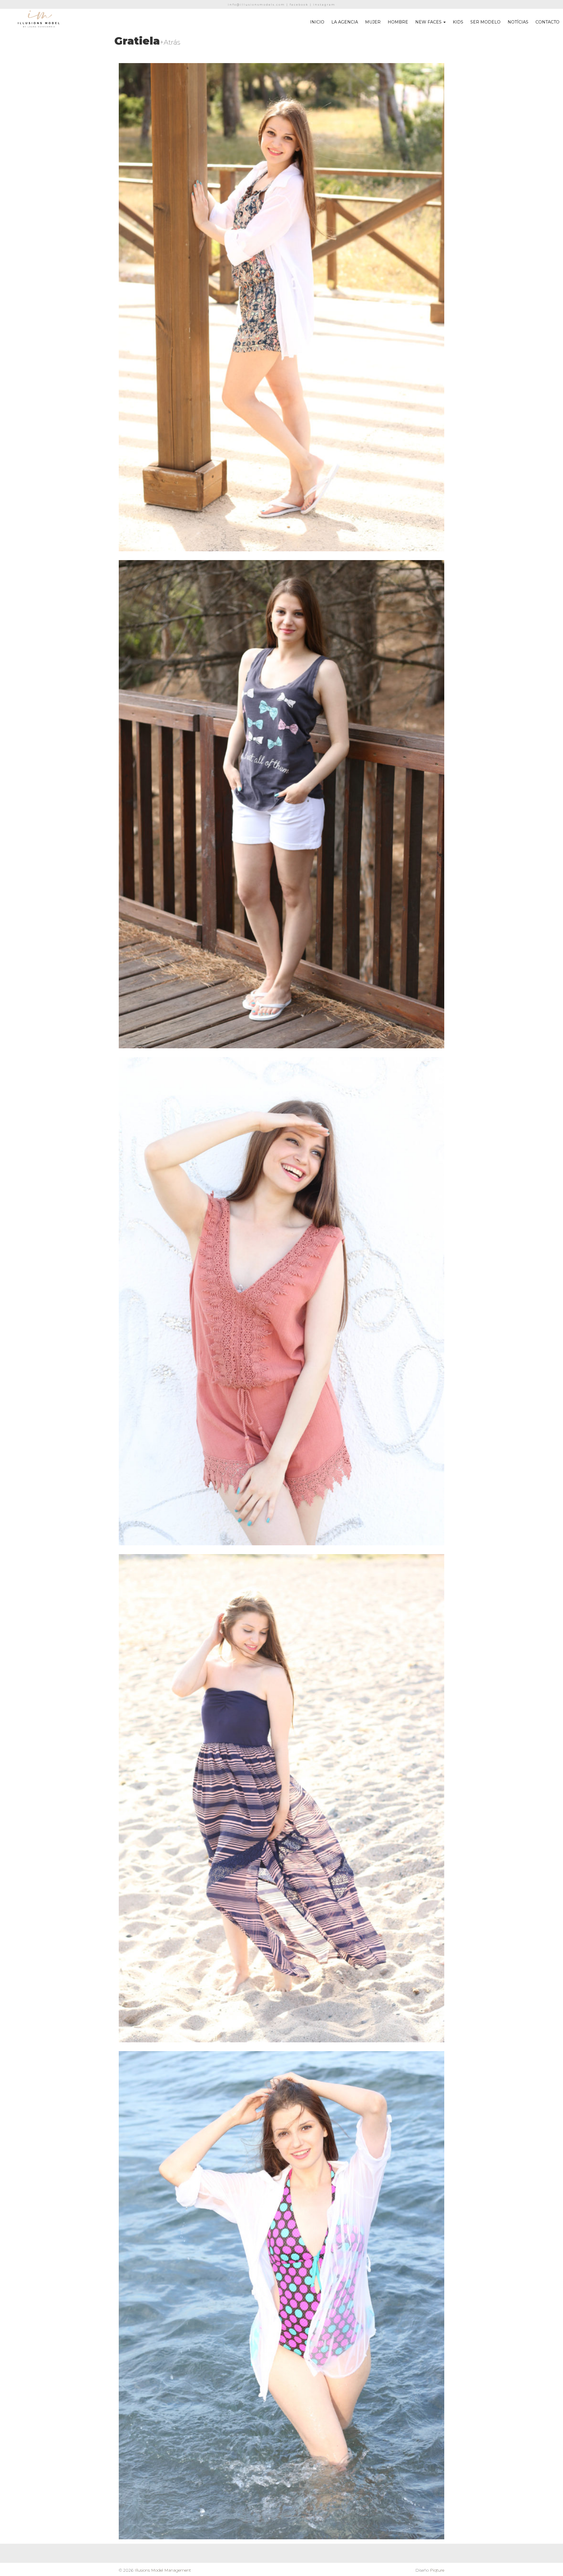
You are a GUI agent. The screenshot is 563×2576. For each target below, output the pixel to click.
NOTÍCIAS (518, 22)
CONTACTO (547, 22)
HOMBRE (398, 22)
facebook (299, 5)
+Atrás (170, 42)
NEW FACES (429, 22)
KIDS (458, 22)
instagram (324, 5)
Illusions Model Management (163, 2570)
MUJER (373, 22)
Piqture (437, 2570)
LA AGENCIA (345, 22)
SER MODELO (485, 22)
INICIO (317, 22)
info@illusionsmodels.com (256, 5)
